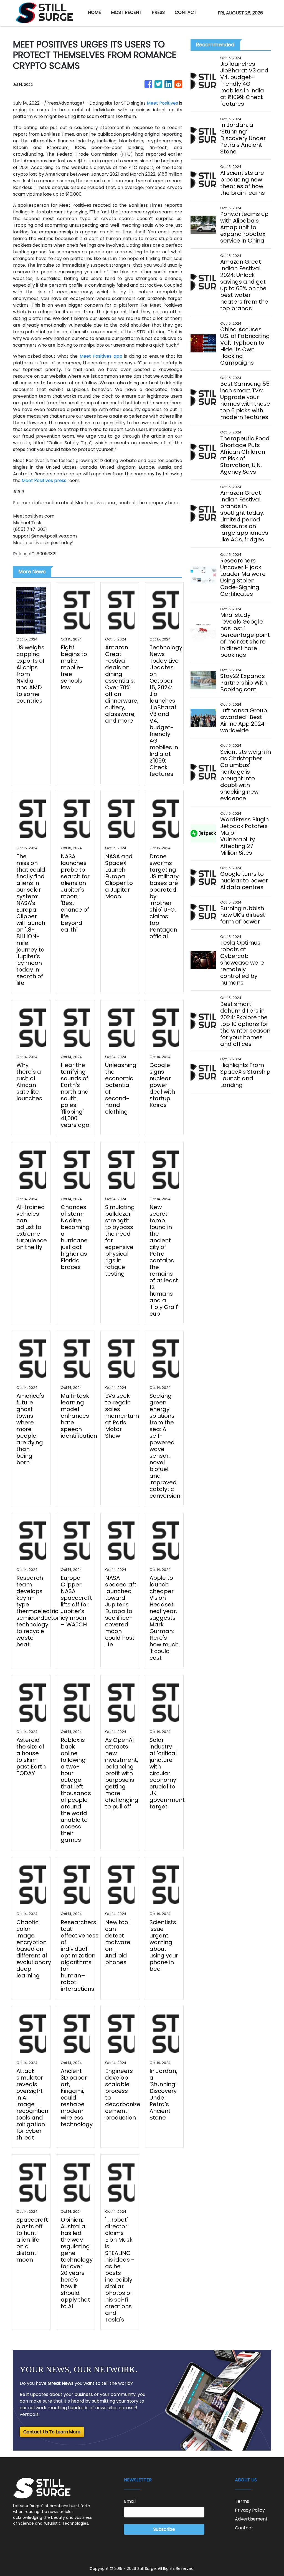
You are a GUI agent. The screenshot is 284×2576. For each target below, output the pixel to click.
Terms (242, 2501)
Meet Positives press (44, 480)
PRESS (158, 12)
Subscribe (164, 2529)
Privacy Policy (250, 2510)
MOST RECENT (126, 12)
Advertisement (251, 2519)
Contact (244, 2528)
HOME (94, 12)
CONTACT (186, 12)
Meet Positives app (101, 356)
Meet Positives (162, 103)
